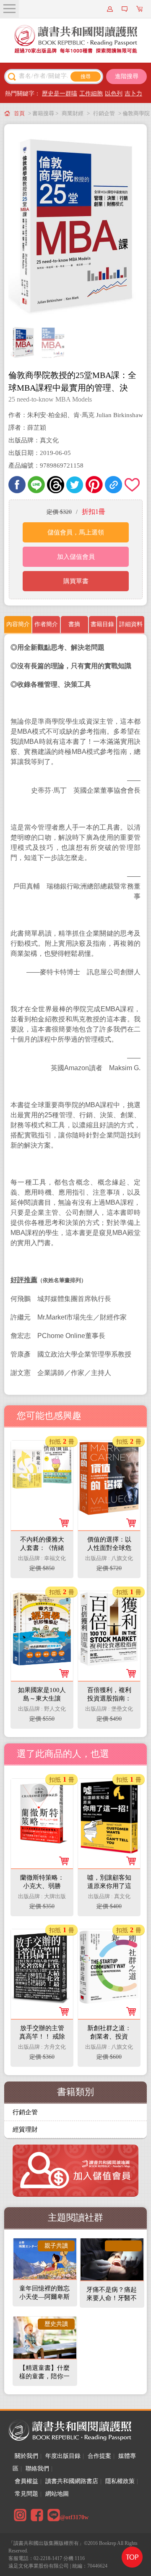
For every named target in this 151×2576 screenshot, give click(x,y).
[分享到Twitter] (75, 485)
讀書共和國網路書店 (72, 2481)
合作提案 (99, 2456)
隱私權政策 (120, 2481)
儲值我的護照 (126, 9)
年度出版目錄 (63, 2456)
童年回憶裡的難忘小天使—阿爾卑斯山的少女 (44, 2297)
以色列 (114, 94)
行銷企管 (104, 113)
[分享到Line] (36, 485)
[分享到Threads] (56, 485)
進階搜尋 (127, 76)
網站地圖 (57, 2494)
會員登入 (111, 9)
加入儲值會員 (76, 557)
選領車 (141, 9)
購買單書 (76, 581)
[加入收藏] (133, 485)
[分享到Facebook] (17, 485)
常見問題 (26, 2494)
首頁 (19, 113)
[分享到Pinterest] (94, 485)
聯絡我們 (37, 2469)
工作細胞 (91, 94)
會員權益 (26, 2481)
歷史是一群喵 (60, 94)
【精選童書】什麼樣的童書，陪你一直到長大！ (44, 2376)
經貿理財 (25, 2129)
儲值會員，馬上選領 (76, 532)
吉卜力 (133, 94)
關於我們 (26, 2456)
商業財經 (73, 113)
